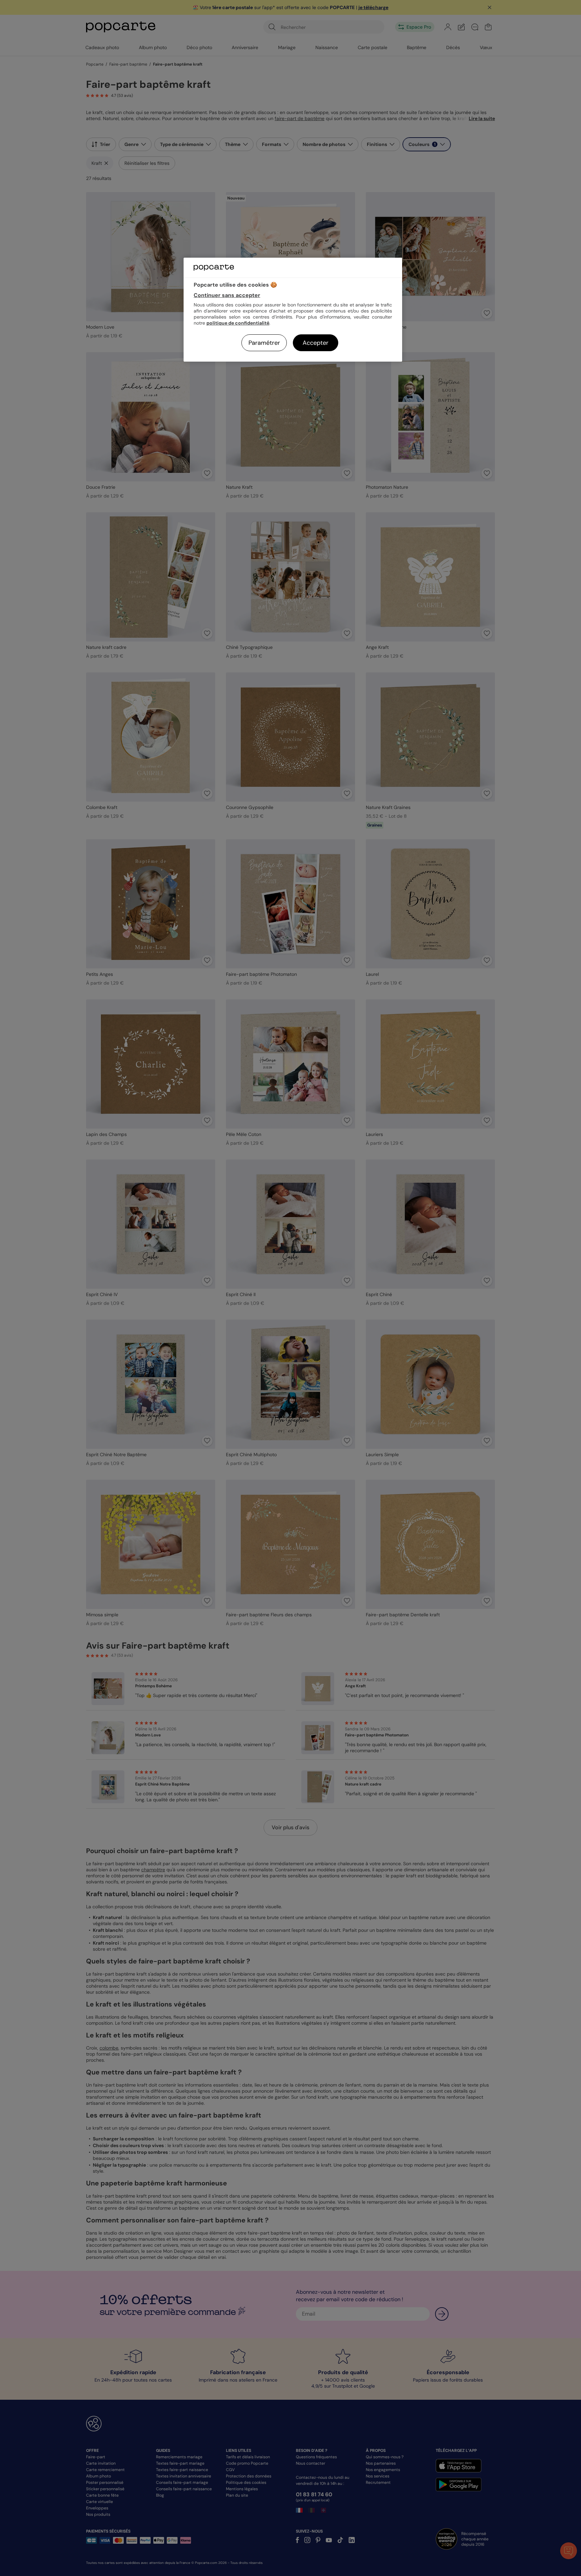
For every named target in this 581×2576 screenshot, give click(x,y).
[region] (293, 310)
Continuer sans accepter (227, 295)
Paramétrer (264, 343)
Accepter (316, 343)
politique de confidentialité (238, 323)
